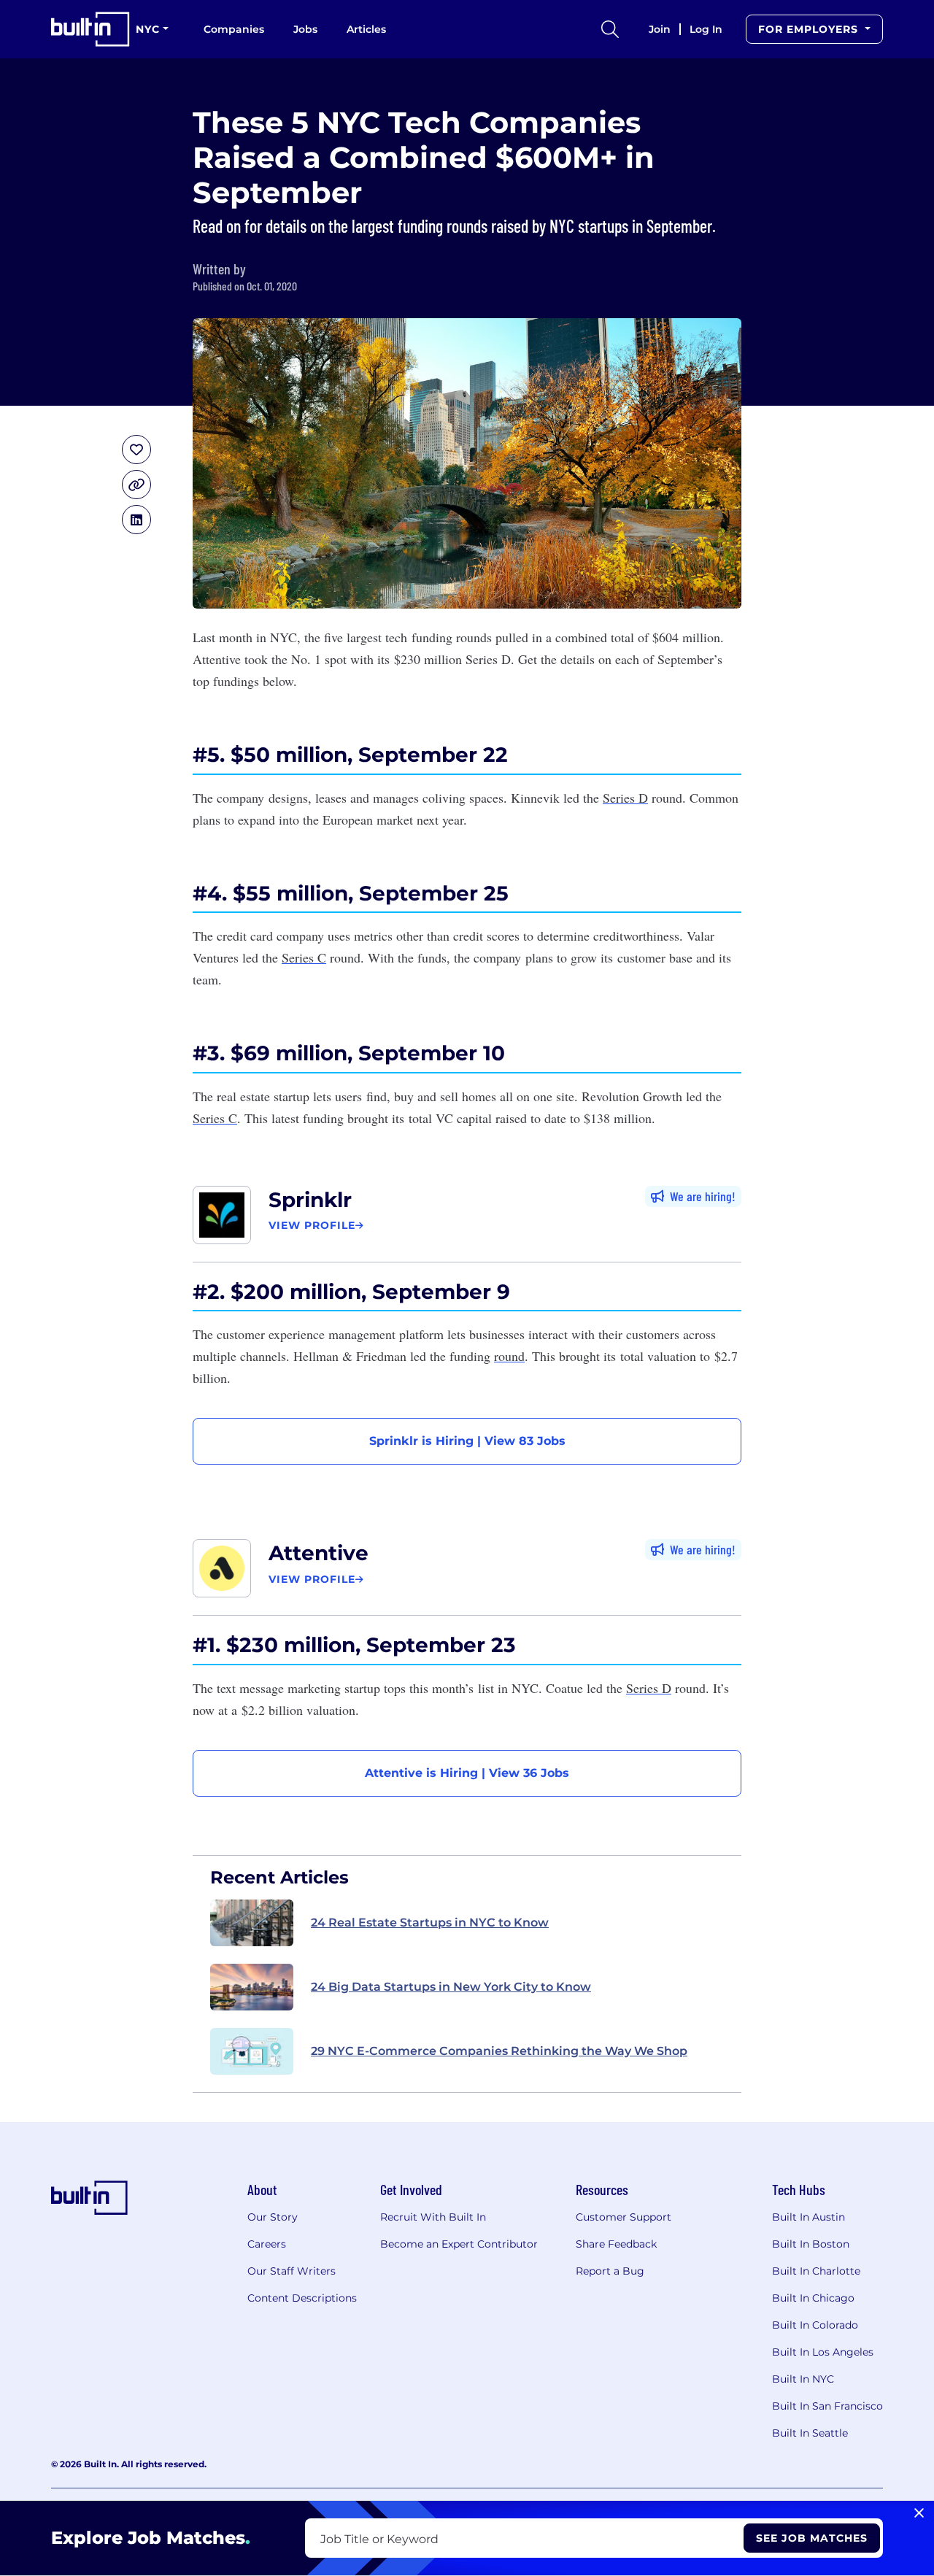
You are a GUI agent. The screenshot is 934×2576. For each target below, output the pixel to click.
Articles (366, 29)
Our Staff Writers (292, 2271)
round (509, 1356)
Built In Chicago (813, 2298)
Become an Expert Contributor (459, 2244)
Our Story (273, 2217)
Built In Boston (811, 2244)
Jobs (305, 29)
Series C (304, 957)
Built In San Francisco (827, 2406)
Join (660, 29)
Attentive (319, 1553)
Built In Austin (808, 2217)
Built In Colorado (815, 2325)
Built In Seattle (810, 2433)
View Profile (312, 1225)
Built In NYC (803, 2379)
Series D (625, 798)
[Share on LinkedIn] (136, 520)
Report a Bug (610, 2271)
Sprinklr (310, 1200)
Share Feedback (616, 2244)
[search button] (610, 29)
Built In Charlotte (816, 2271)
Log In (706, 29)
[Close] (919, 2513)
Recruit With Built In (433, 2217)
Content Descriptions (302, 2298)
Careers (267, 2244)
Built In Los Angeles (823, 2352)
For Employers (810, 29)
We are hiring (701, 1196)
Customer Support (624, 2217)
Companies (234, 29)
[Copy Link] (136, 485)
